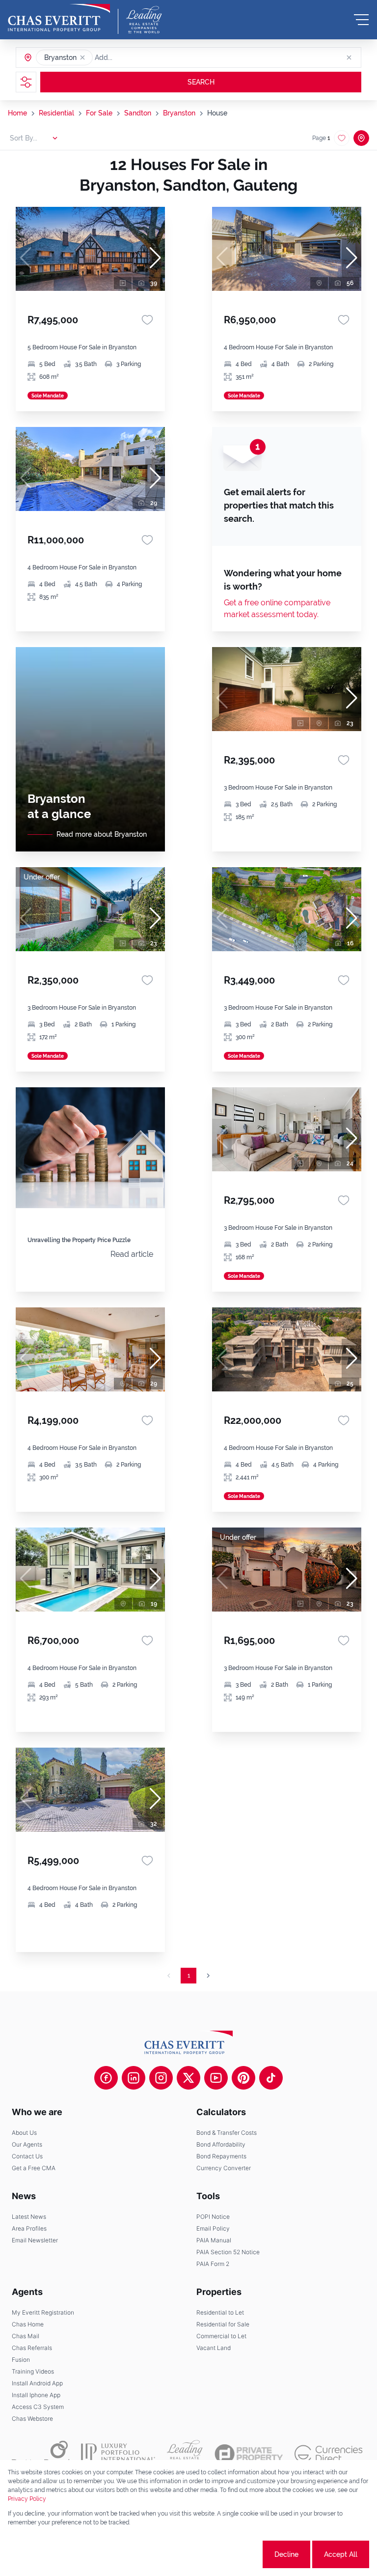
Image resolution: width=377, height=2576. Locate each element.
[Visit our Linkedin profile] (134, 2078)
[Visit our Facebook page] (106, 2078)
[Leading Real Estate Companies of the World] (144, 20)
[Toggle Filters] (26, 82)
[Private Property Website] (249, 2454)
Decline (286, 2554)
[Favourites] (147, 320)
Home (17, 113)
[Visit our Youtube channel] (216, 2078)
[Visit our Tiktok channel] (271, 2078)
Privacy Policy (27, 2499)
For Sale (99, 113)
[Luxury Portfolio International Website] (118, 2454)
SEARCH (201, 82)
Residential (56, 113)
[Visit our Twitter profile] (188, 2078)
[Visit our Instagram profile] (161, 2078)
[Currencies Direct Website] (329, 2454)
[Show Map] (361, 138)
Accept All (341, 2554)
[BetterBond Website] (40, 2454)
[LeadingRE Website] (185, 2454)
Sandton (138, 113)
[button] (82, 57)
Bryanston (179, 113)
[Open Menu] (361, 20)
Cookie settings (224, 2554)
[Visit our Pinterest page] (243, 2078)
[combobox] (133, 57)
